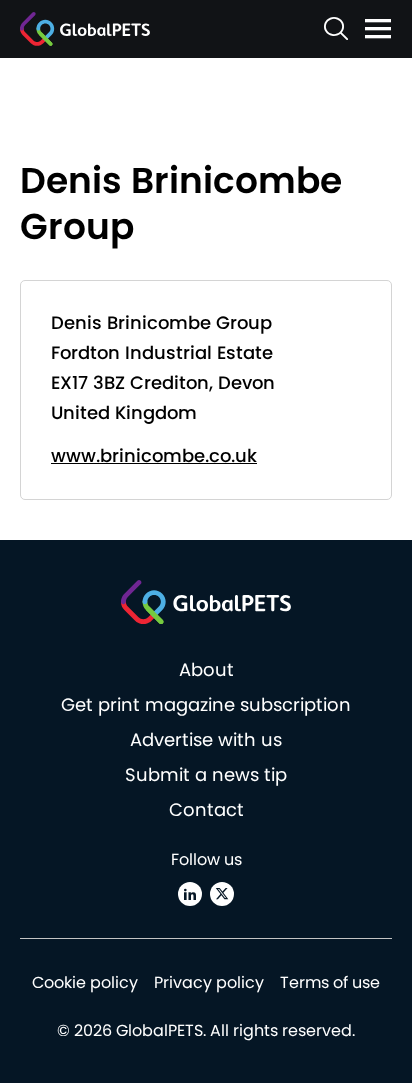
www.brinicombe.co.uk (154, 455)
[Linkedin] (190, 894)
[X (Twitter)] (222, 894)
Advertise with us (206, 739)
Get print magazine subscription (206, 704)
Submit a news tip (206, 774)
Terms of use (330, 982)
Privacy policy (209, 982)
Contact (206, 809)
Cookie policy (85, 982)
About (206, 669)
